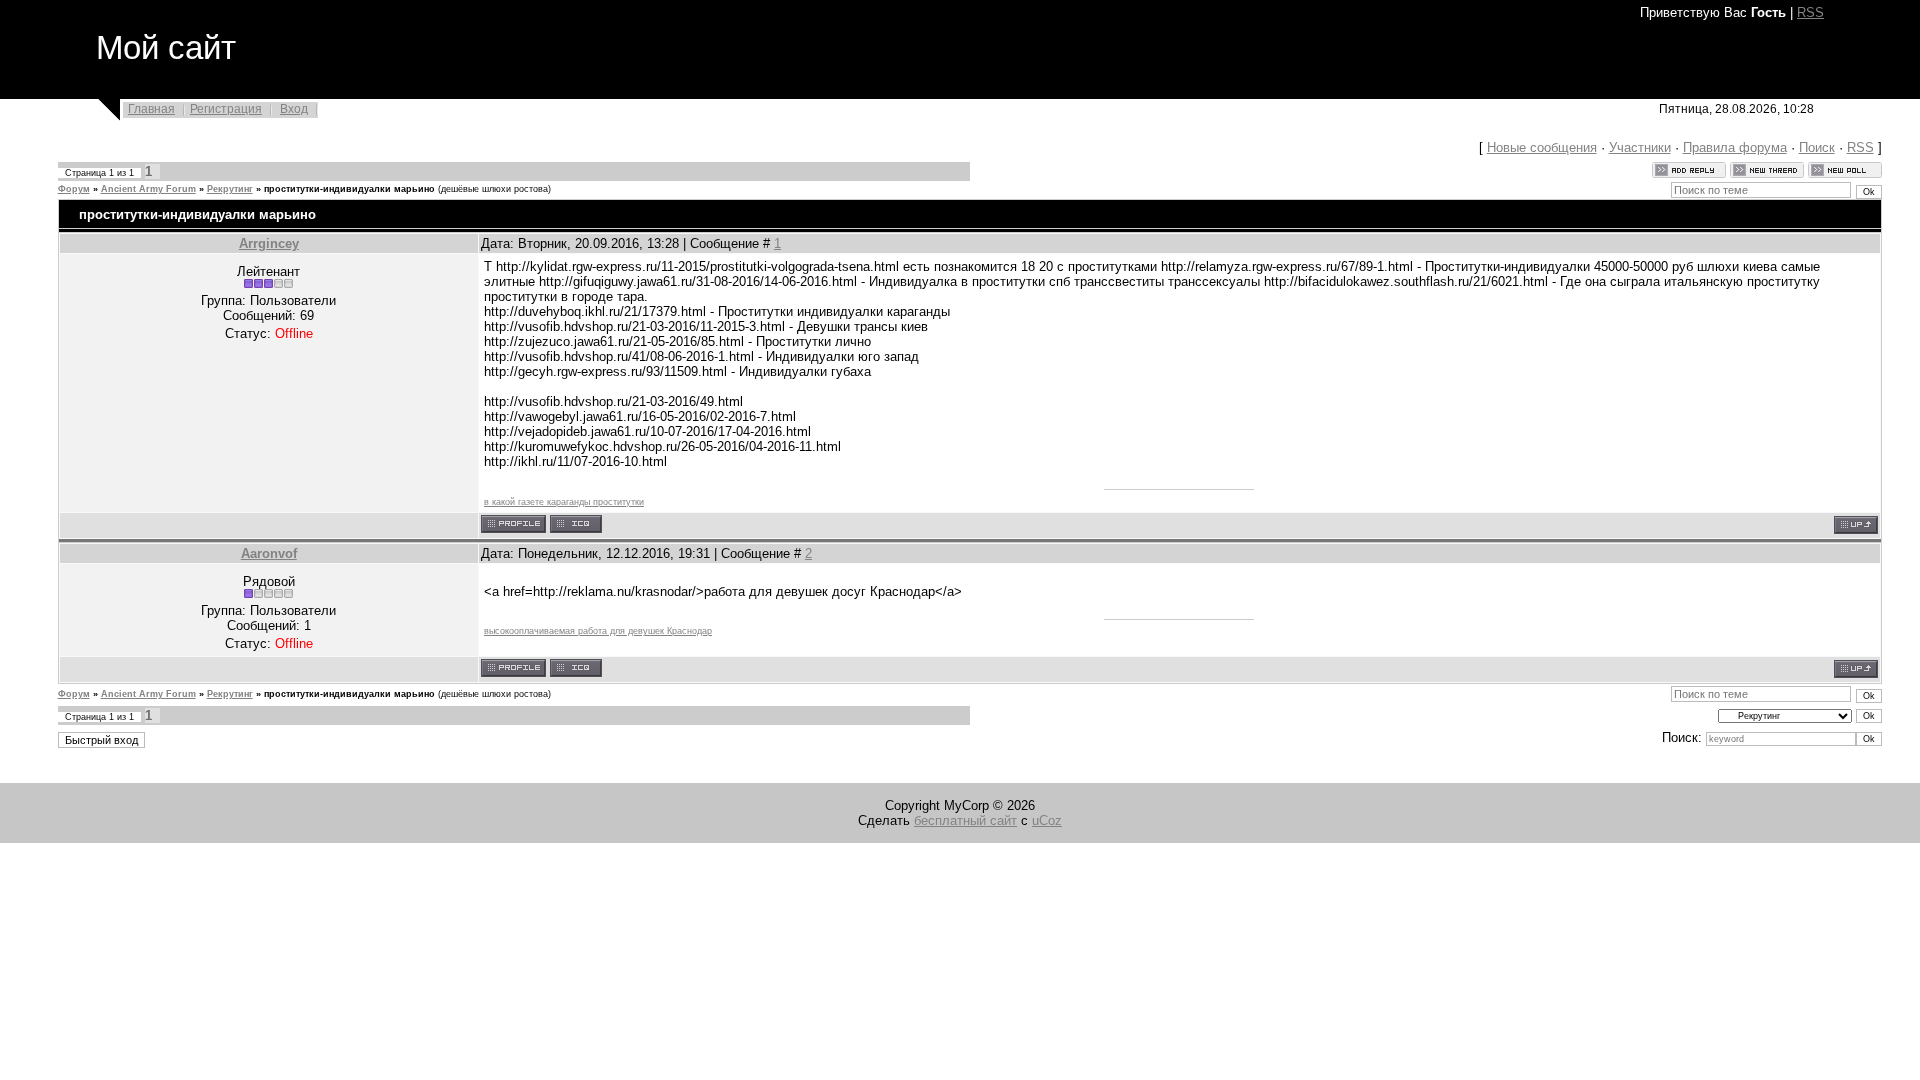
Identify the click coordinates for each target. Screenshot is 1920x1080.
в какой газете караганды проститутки (564, 502)
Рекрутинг (230, 189)
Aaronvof (269, 553)
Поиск (1817, 147)
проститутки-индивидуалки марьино (349, 189)
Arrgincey (269, 243)
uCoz (1047, 820)
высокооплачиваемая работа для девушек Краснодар (598, 631)
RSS (1810, 12)
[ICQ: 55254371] (576, 524)
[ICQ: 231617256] (576, 668)
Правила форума (1735, 147)
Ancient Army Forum (148, 189)
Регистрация (226, 109)
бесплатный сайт (965, 820)
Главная (151, 109)
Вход (294, 109)
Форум (74, 189)
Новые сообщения (1542, 147)
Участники (1640, 147)
